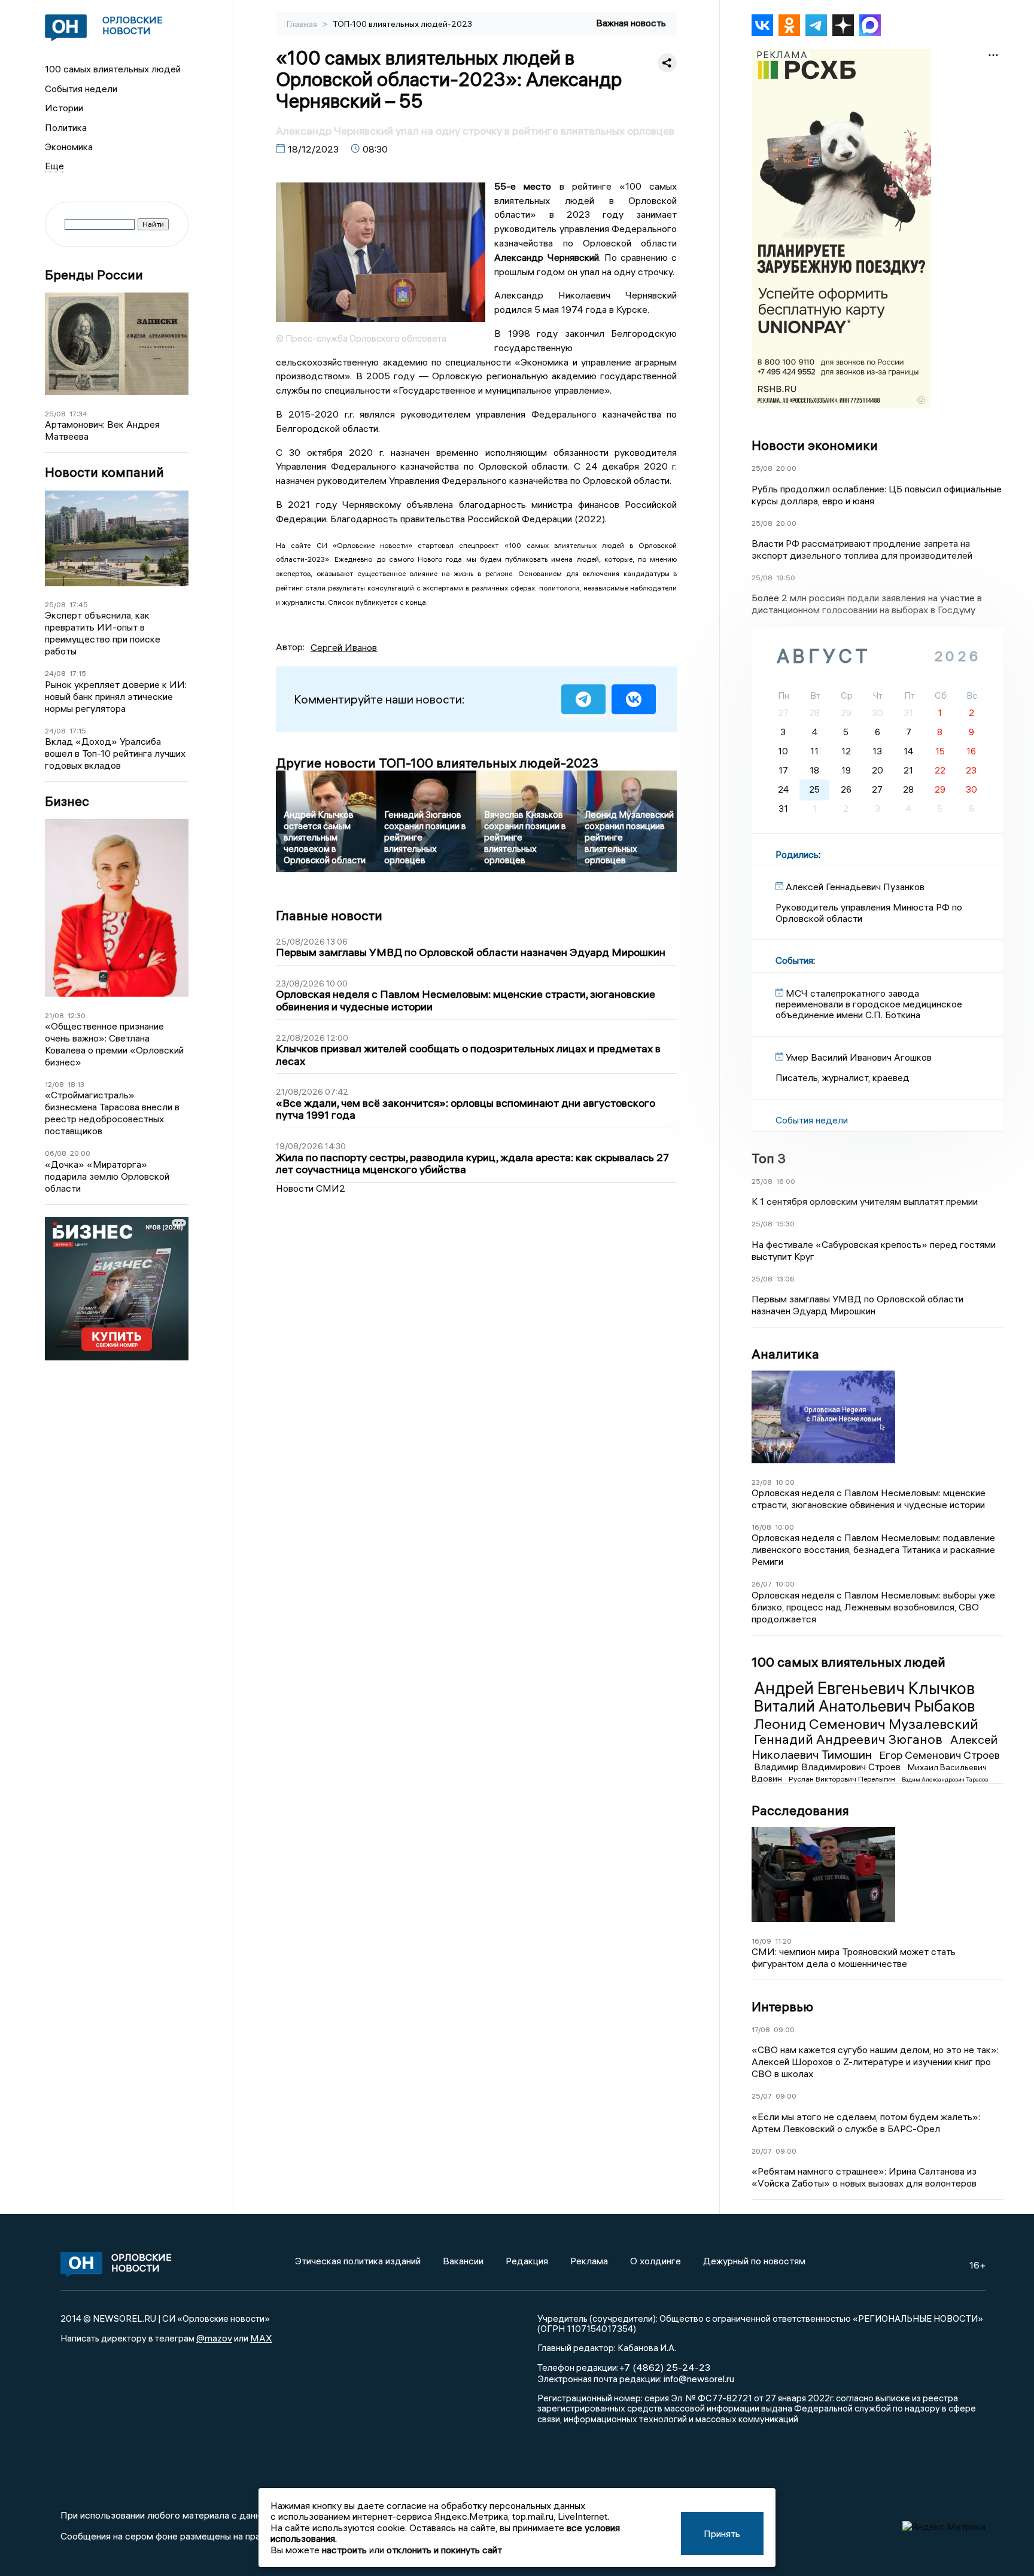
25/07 (762, 2096)
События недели (81, 89)
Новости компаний (104, 472)
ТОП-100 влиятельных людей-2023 (402, 24)
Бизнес (67, 801)
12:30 (77, 1016)
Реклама (589, 2261)
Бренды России (94, 275)
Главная (303, 24)
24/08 (55, 673)
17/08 (761, 2030)
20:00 (80, 1153)
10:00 (785, 1482)
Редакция (527, 2261)
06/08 (56, 1153)
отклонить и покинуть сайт (444, 2550)
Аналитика (785, 1354)
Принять (722, 2534)
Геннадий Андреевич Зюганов (850, 1739)
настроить (344, 2550)
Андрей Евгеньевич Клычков (864, 1688)
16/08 (761, 1527)
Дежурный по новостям (754, 2261)
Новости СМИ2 (311, 1188)
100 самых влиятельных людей (113, 69)
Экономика (69, 147)
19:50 (786, 578)
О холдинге (656, 2261)
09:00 (784, 2030)
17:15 (78, 673)
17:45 (79, 605)
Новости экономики (815, 445)
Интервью (782, 2006)
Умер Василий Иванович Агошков (859, 1057)
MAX (261, 2338)
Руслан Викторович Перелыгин (843, 1779)
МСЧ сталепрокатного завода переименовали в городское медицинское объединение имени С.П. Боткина (869, 1004)
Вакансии (463, 2261)
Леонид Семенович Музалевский (866, 1724)
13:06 (785, 1279)
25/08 (55, 414)
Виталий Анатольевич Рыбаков (864, 1706)
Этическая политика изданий (358, 2261)
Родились (797, 854)
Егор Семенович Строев (939, 1755)
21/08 (54, 1016)
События (794, 960)
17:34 (78, 414)
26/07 (762, 1584)
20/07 (762, 2151)
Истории (64, 108)
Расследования (800, 1810)
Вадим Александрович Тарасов (945, 1779)
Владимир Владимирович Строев (828, 1767)
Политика (66, 127)
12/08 (54, 1084)
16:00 (786, 1181)
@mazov (214, 2338)
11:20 (783, 1941)
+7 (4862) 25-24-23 (665, 2367)
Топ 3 (769, 1158)
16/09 (761, 1941)
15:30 (785, 1224)
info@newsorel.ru (699, 2379)
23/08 (762, 1482)
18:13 (76, 1084)
